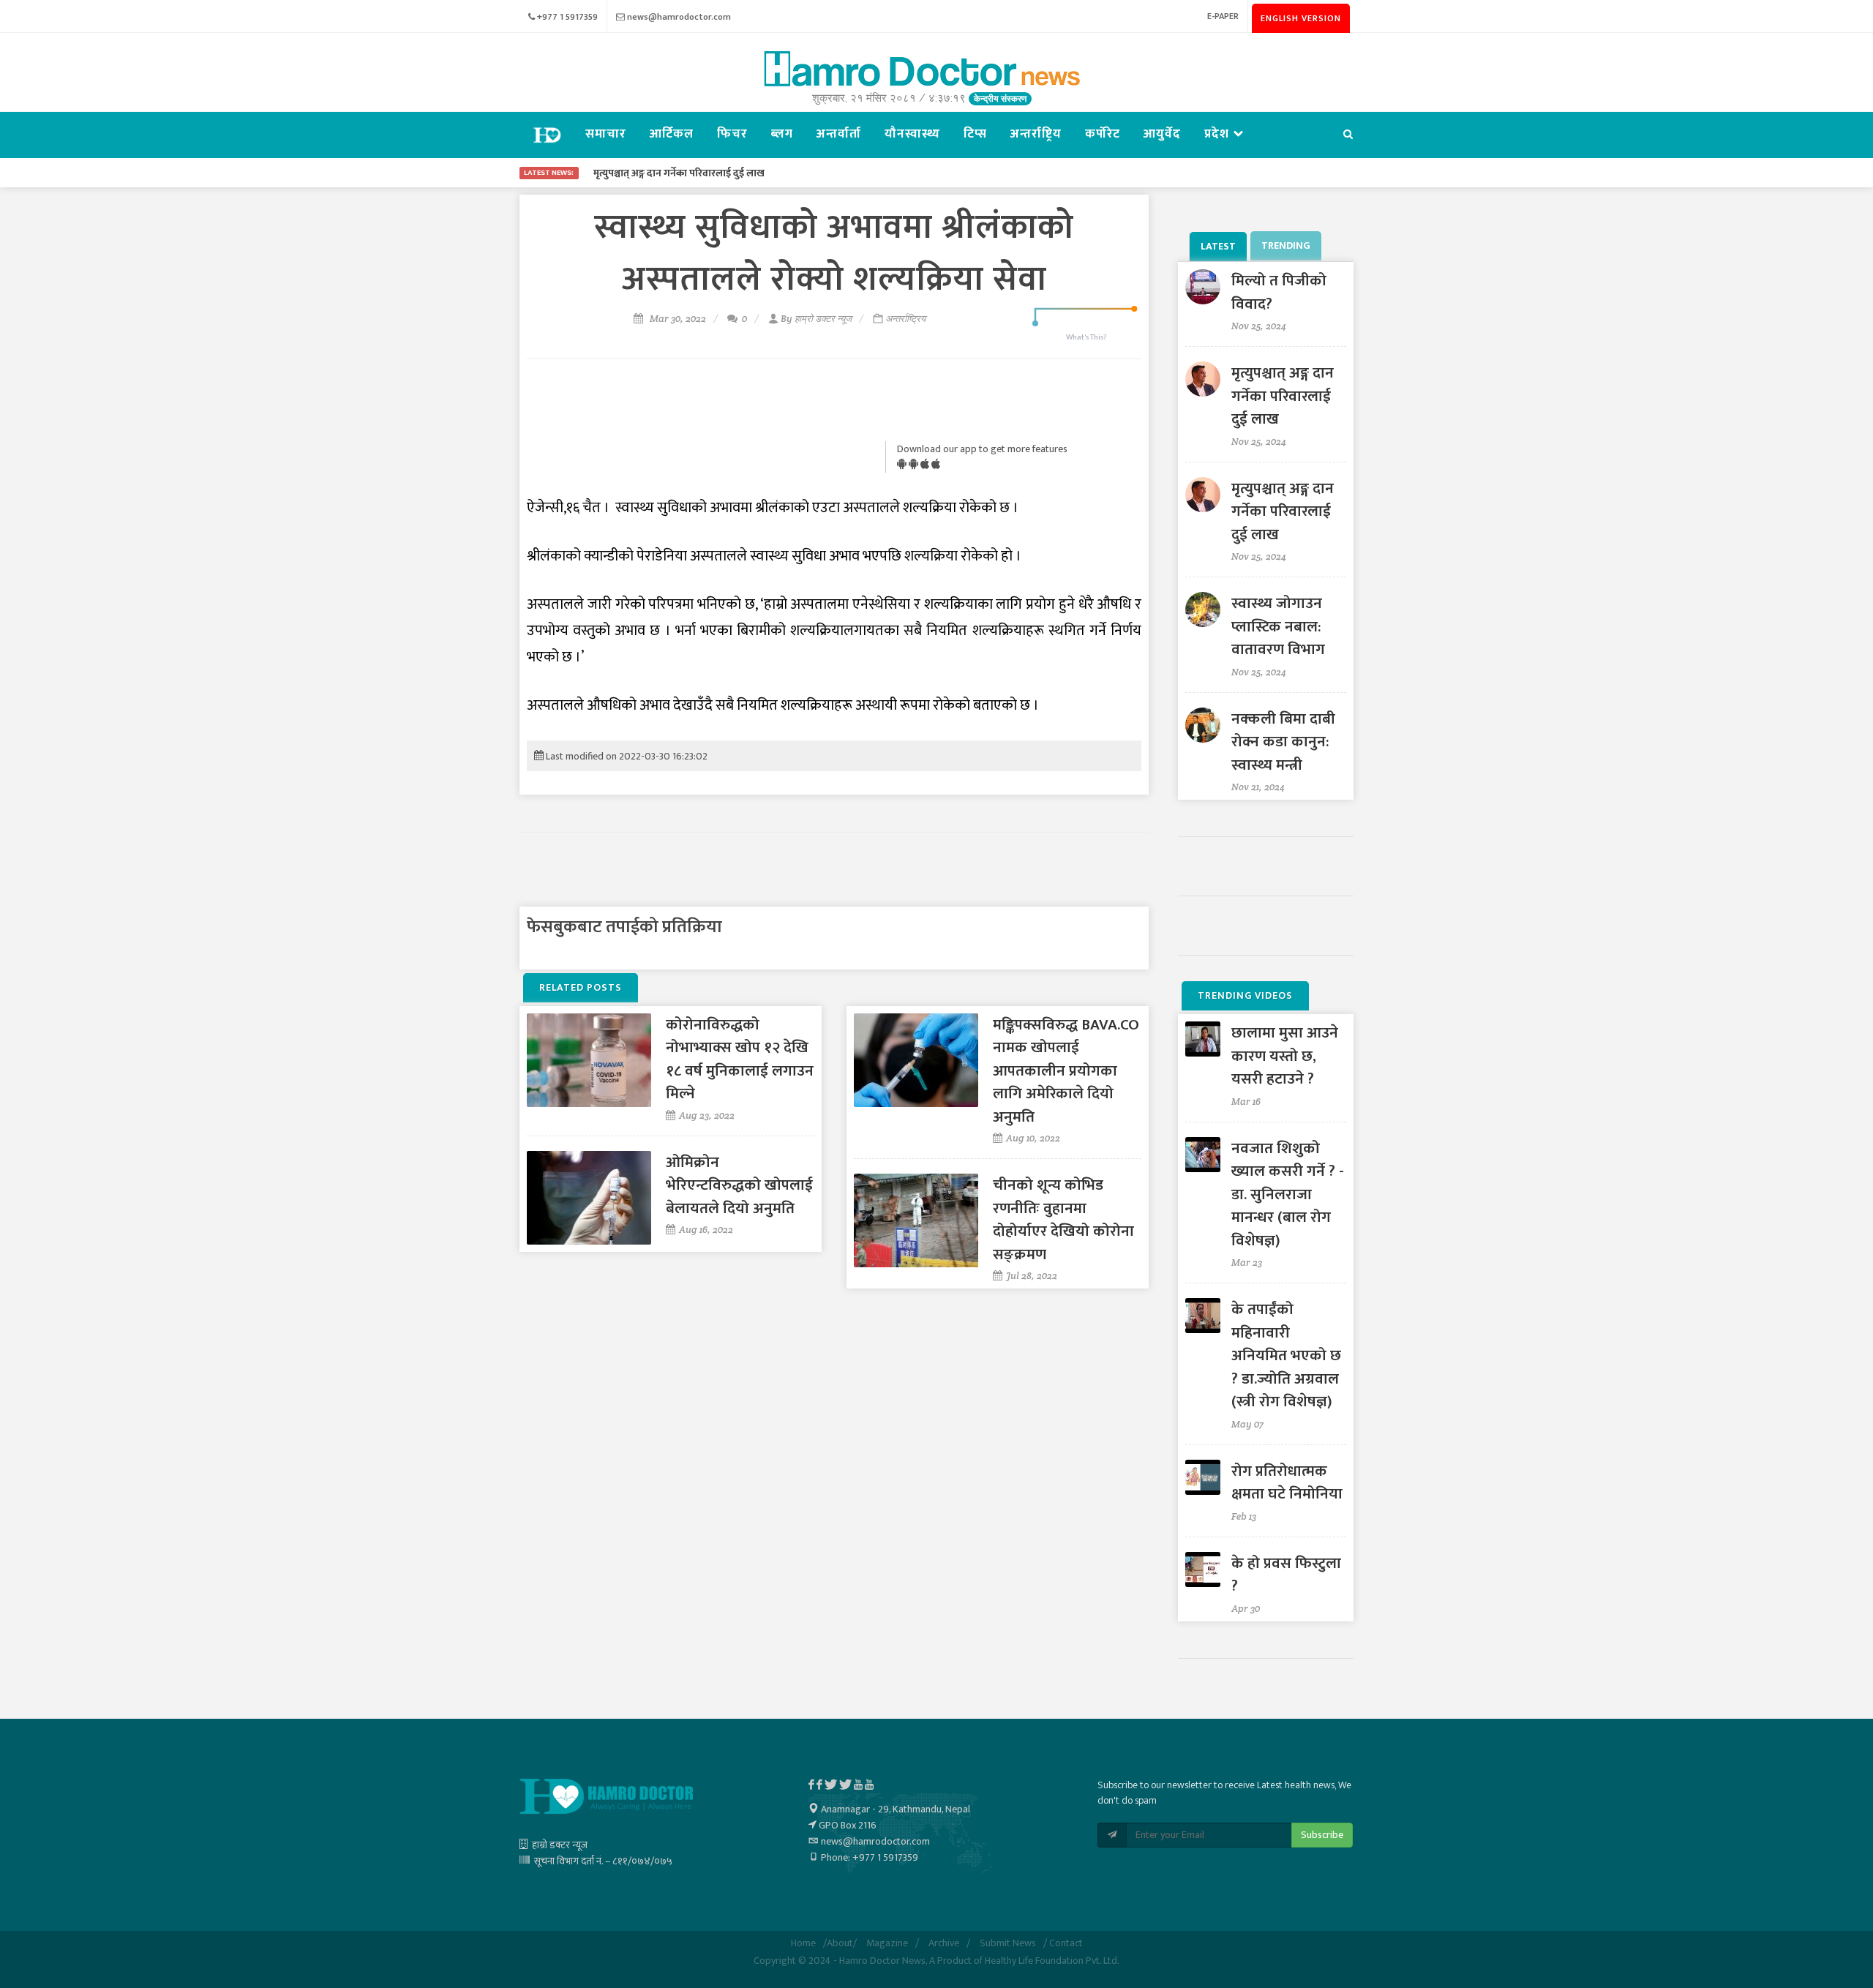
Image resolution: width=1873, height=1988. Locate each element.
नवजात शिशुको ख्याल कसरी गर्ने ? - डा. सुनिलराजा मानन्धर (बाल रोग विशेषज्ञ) (1288, 1194)
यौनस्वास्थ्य (912, 134)
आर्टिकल (672, 134)
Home (803, 1943)
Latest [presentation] (1218, 246)
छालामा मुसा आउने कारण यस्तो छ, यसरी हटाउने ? (1285, 1056)
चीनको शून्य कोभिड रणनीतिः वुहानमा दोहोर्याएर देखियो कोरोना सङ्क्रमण (1063, 1220)
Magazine (887, 1943)
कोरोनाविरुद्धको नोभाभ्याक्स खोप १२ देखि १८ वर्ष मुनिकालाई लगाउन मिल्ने (740, 1059)
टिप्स (975, 134)
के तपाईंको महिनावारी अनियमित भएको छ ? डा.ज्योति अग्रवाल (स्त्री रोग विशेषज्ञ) (1286, 1355)
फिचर (732, 134)
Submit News (1008, 1943)
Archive (944, 1943)
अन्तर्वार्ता (839, 134)
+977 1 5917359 (567, 17)
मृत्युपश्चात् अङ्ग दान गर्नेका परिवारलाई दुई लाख (1283, 396)
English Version (1301, 18)
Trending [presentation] (1286, 245)
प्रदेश (1219, 134)
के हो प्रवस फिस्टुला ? (1286, 1575)
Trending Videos (1245, 995)
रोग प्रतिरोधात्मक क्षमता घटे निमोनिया (1287, 1483)
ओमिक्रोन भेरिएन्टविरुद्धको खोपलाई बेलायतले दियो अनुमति (739, 1185)
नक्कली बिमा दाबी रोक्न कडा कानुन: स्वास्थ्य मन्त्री (1283, 742)
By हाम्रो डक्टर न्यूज (816, 319)
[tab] (1220, 246)
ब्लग (782, 134)
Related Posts (581, 987)
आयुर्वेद (1162, 134)
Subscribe (1322, 1835)
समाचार (606, 134)
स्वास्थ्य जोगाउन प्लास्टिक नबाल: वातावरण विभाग (1278, 626)
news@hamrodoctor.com (679, 17)
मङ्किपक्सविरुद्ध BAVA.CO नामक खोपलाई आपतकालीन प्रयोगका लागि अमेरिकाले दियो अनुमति (1066, 1071)
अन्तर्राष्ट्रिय (1036, 134)
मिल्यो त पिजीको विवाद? (1279, 292)
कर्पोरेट (1103, 134)
